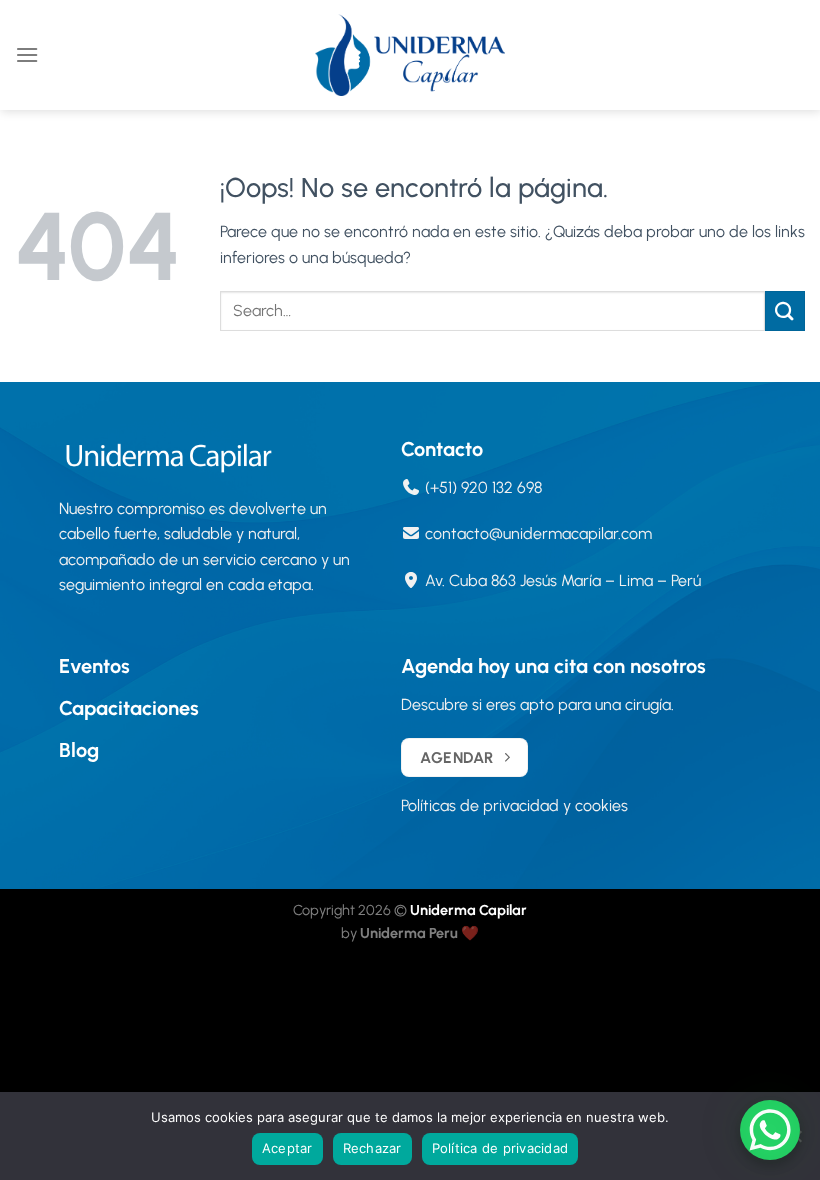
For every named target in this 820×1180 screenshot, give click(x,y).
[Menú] (27, 54)
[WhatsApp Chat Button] (770, 1130)
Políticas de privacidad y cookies (514, 805)
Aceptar (287, 1148)
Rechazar (372, 1148)
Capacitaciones (129, 708)
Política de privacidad (500, 1148)
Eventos (94, 666)
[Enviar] (785, 310)
